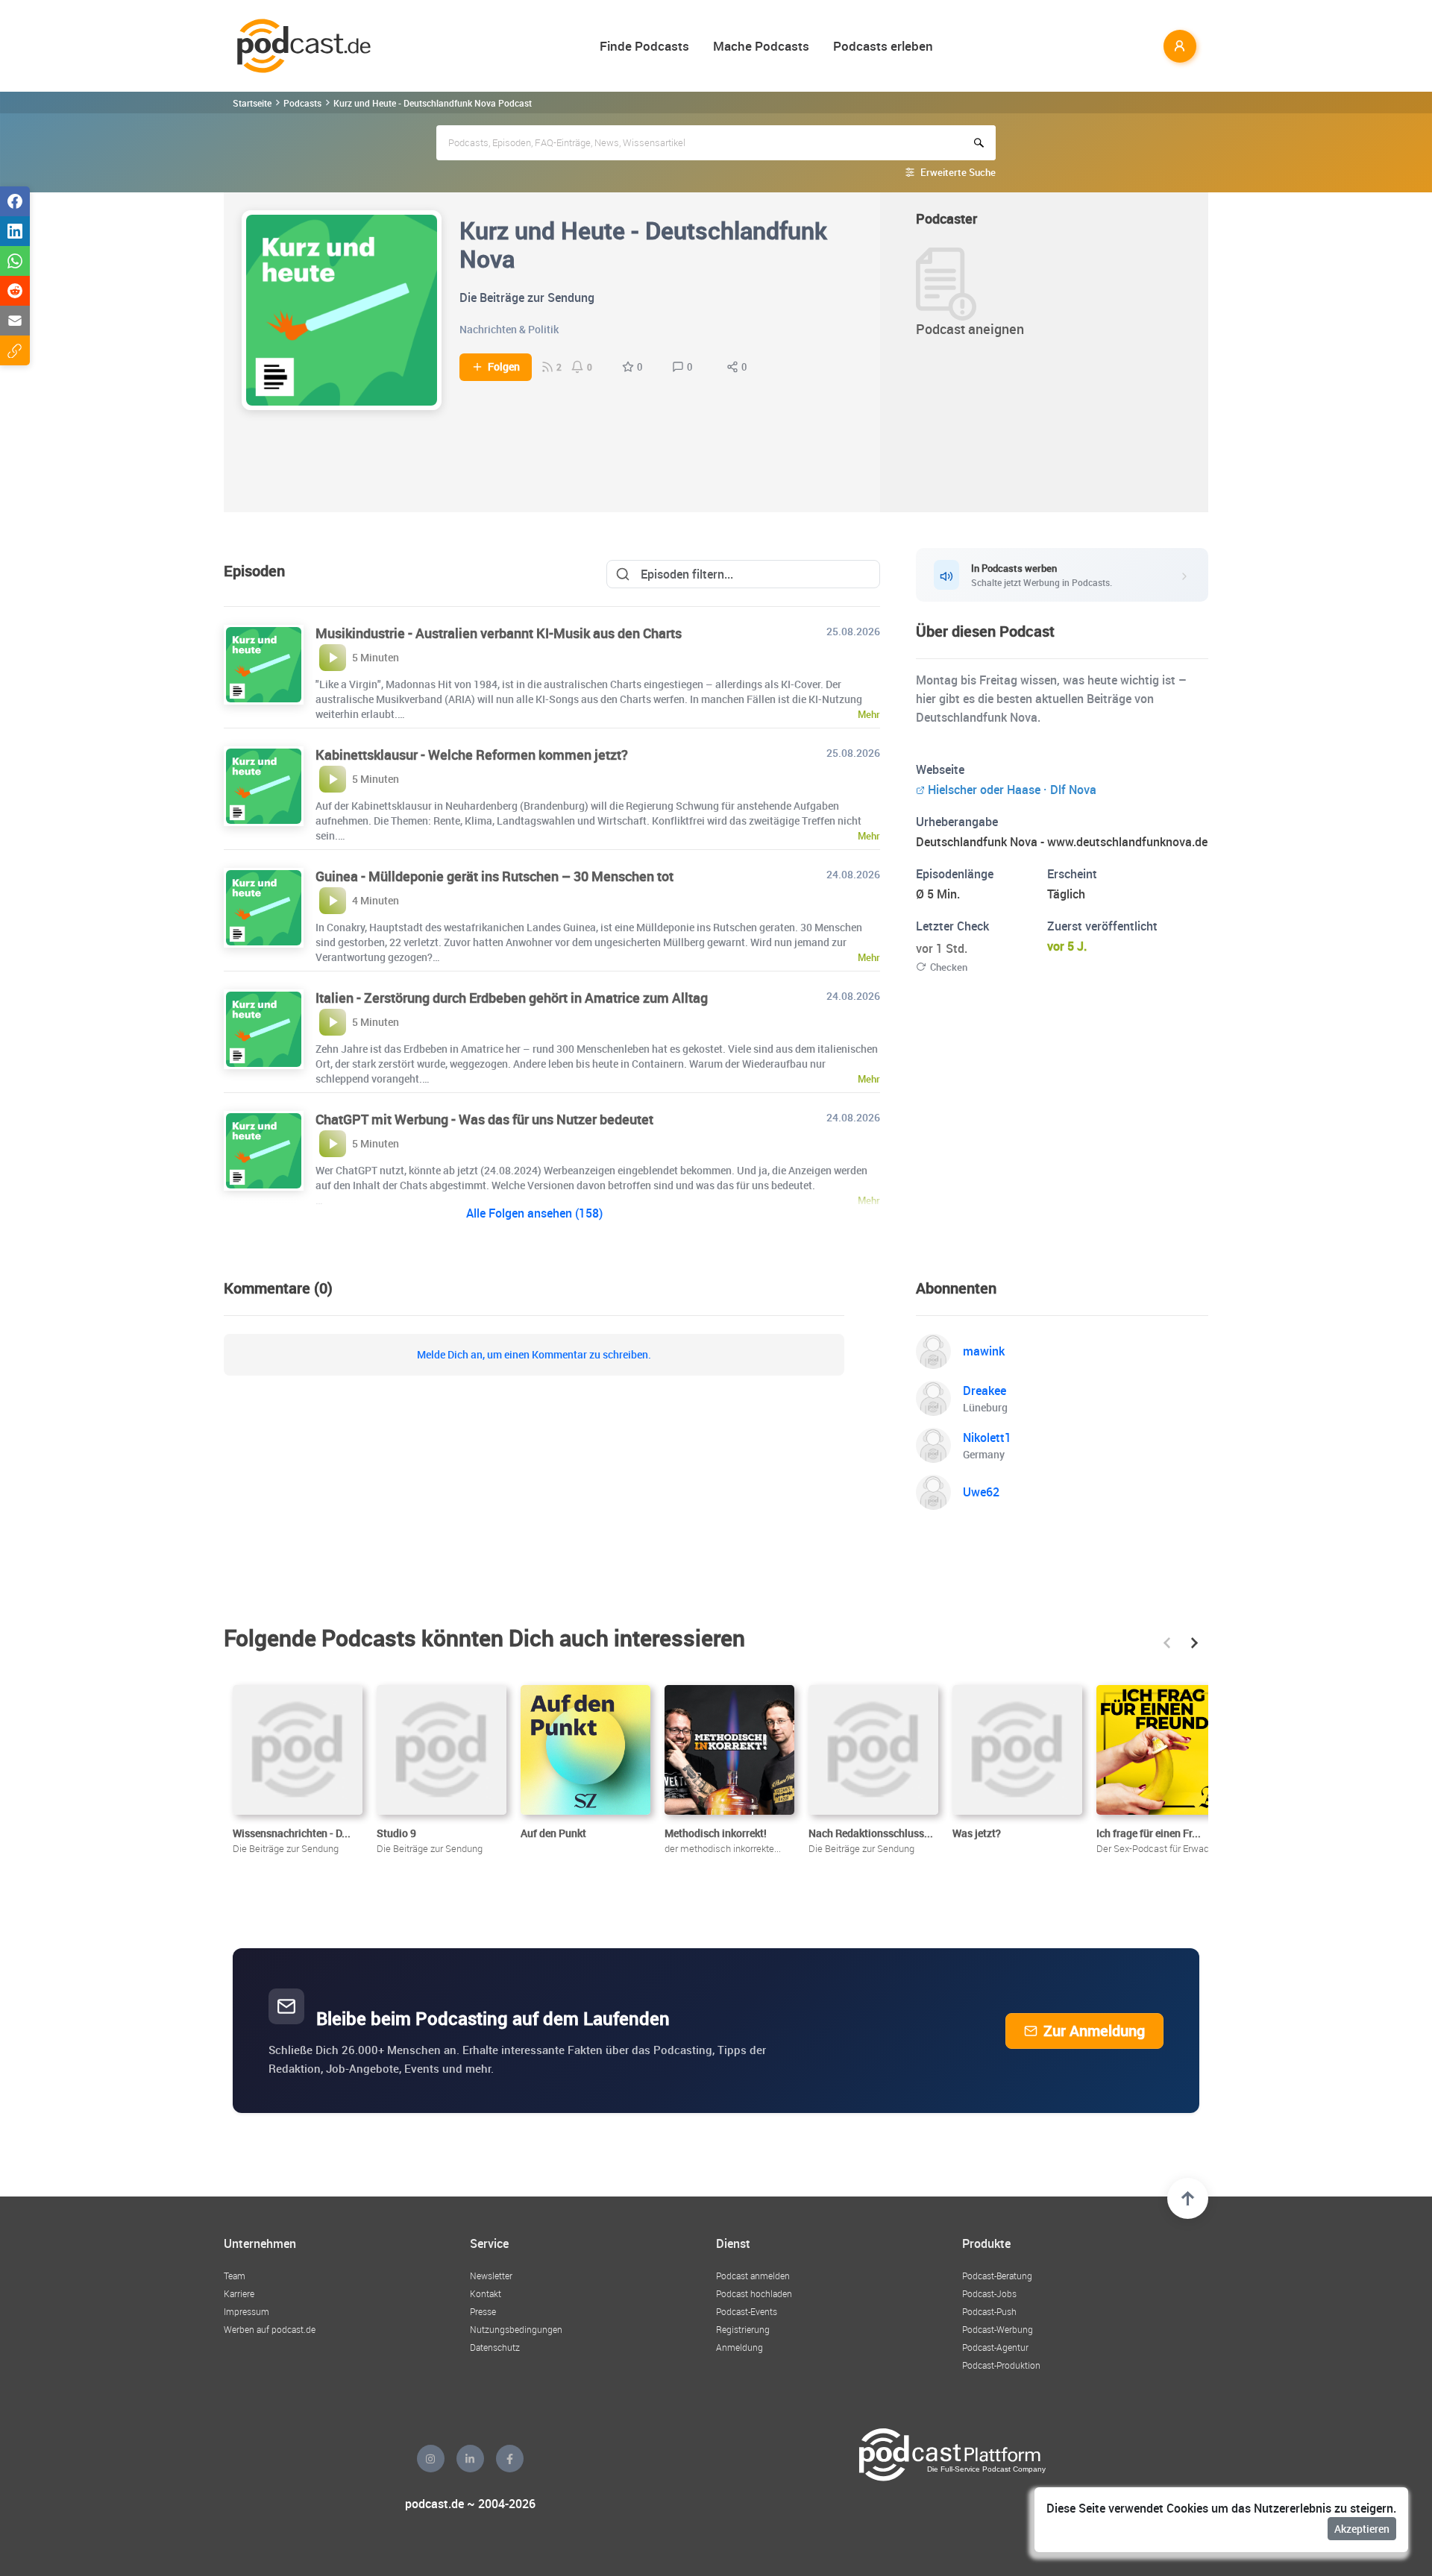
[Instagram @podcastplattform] (431, 2459)
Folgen (504, 367)
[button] (1167, 1643)
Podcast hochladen (754, 2293)
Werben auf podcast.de (270, 2329)
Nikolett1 (987, 1437)
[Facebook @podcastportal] (510, 2459)
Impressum (246, 2311)
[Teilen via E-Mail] (15, 321)
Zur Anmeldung (1094, 2031)
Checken (949, 967)
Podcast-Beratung (997, 2276)
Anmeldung (739, 2347)
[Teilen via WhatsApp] (15, 261)
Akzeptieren (1362, 2529)
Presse (483, 2311)
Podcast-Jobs (989, 2293)
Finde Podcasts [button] (644, 46)
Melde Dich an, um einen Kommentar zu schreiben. (534, 1355)
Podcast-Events (747, 2311)
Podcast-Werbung (998, 2329)
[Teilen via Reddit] (15, 291)
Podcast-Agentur (995, 2347)
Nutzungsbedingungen (516, 2329)
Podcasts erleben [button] (883, 46)
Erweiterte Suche (958, 172)
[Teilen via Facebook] (15, 201)
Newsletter (491, 2276)
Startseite (252, 103)
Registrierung (743, 2329)
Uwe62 (981, 1492)
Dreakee (984, 1391)
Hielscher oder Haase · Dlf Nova (1012, 790)
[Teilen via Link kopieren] (15, 350)
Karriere (239, 2293)
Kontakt (486, 2293)
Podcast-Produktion (1001, 2365)
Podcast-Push (989, 2311)
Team (235, 2276)
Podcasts (302, 103)
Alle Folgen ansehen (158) (534, 1213)
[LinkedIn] (470, 2459)
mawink (984, 1351)
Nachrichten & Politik (509, 329)
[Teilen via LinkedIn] (15, 231)
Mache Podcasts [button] (761, 46)
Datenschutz (495, 2347)
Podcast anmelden (753, 2276)
